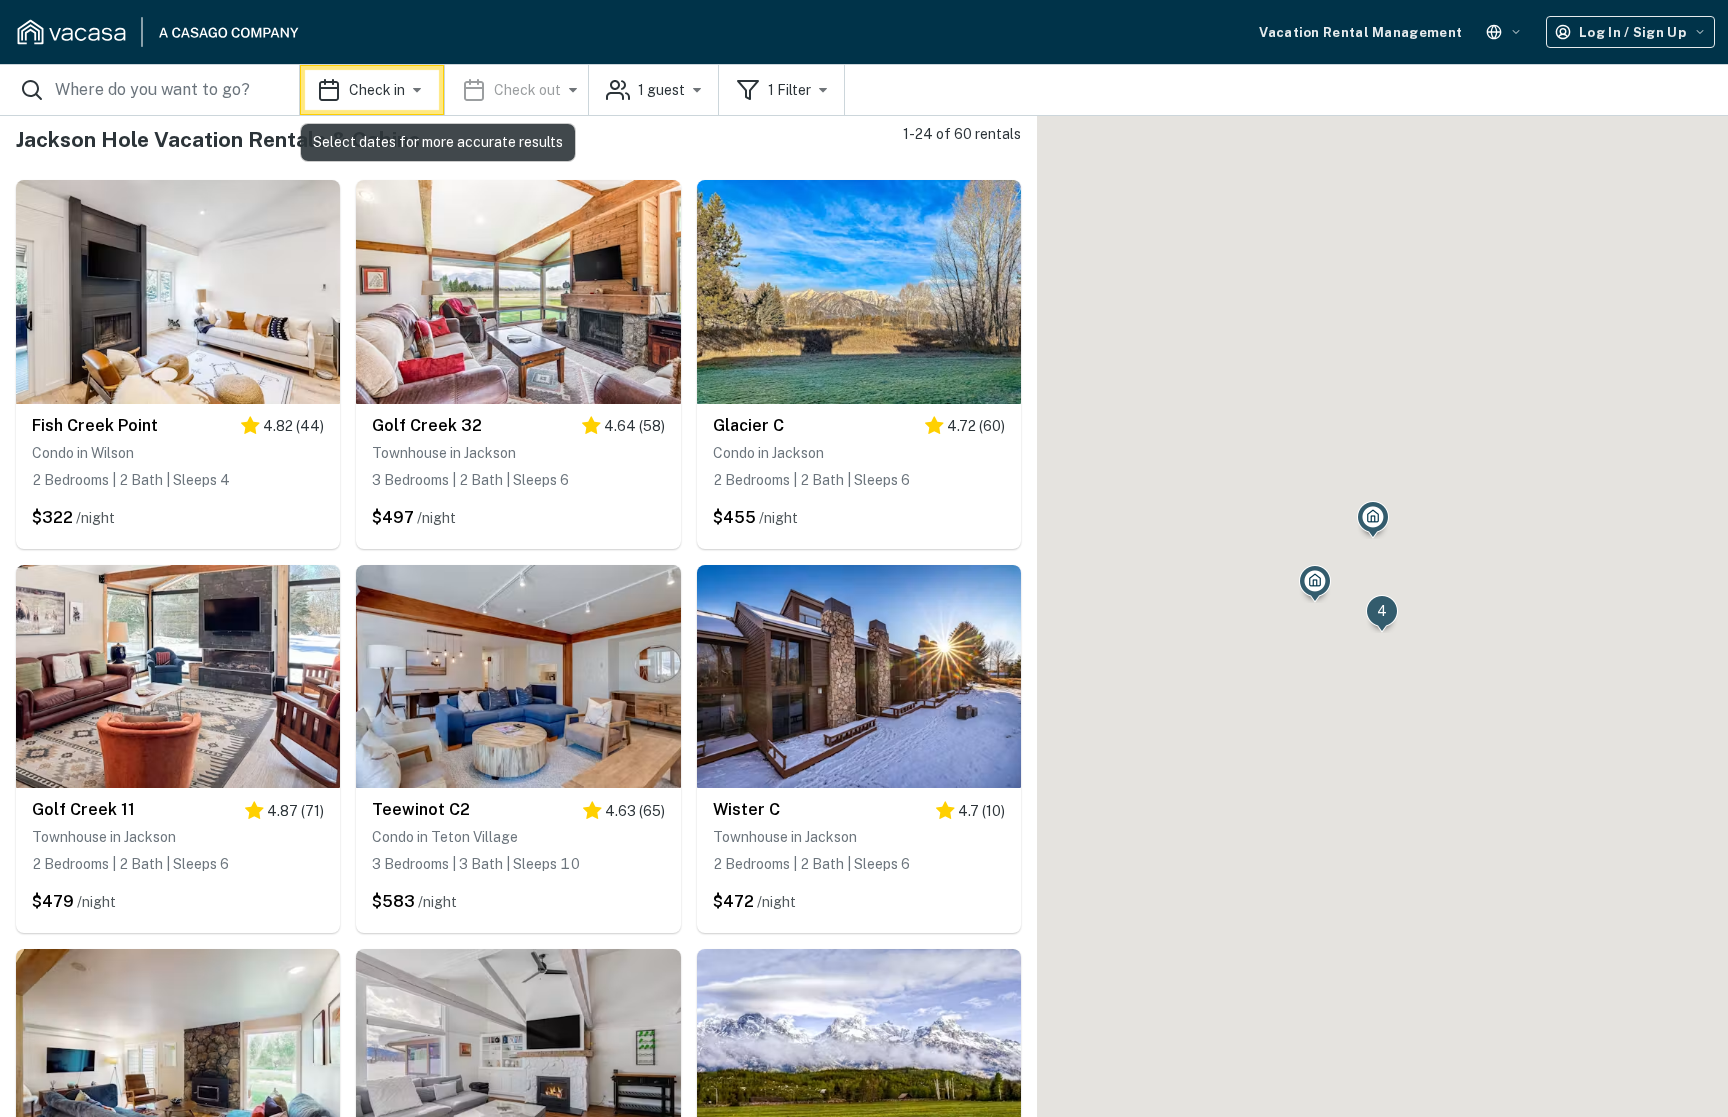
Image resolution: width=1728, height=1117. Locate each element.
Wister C (746, 809)
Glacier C (748, 425)
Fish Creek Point (95, 425)
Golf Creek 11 (83, 809)
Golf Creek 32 (427, 425)
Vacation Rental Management (1360, 32)
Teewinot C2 (421, 809)
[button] (444, 90)
